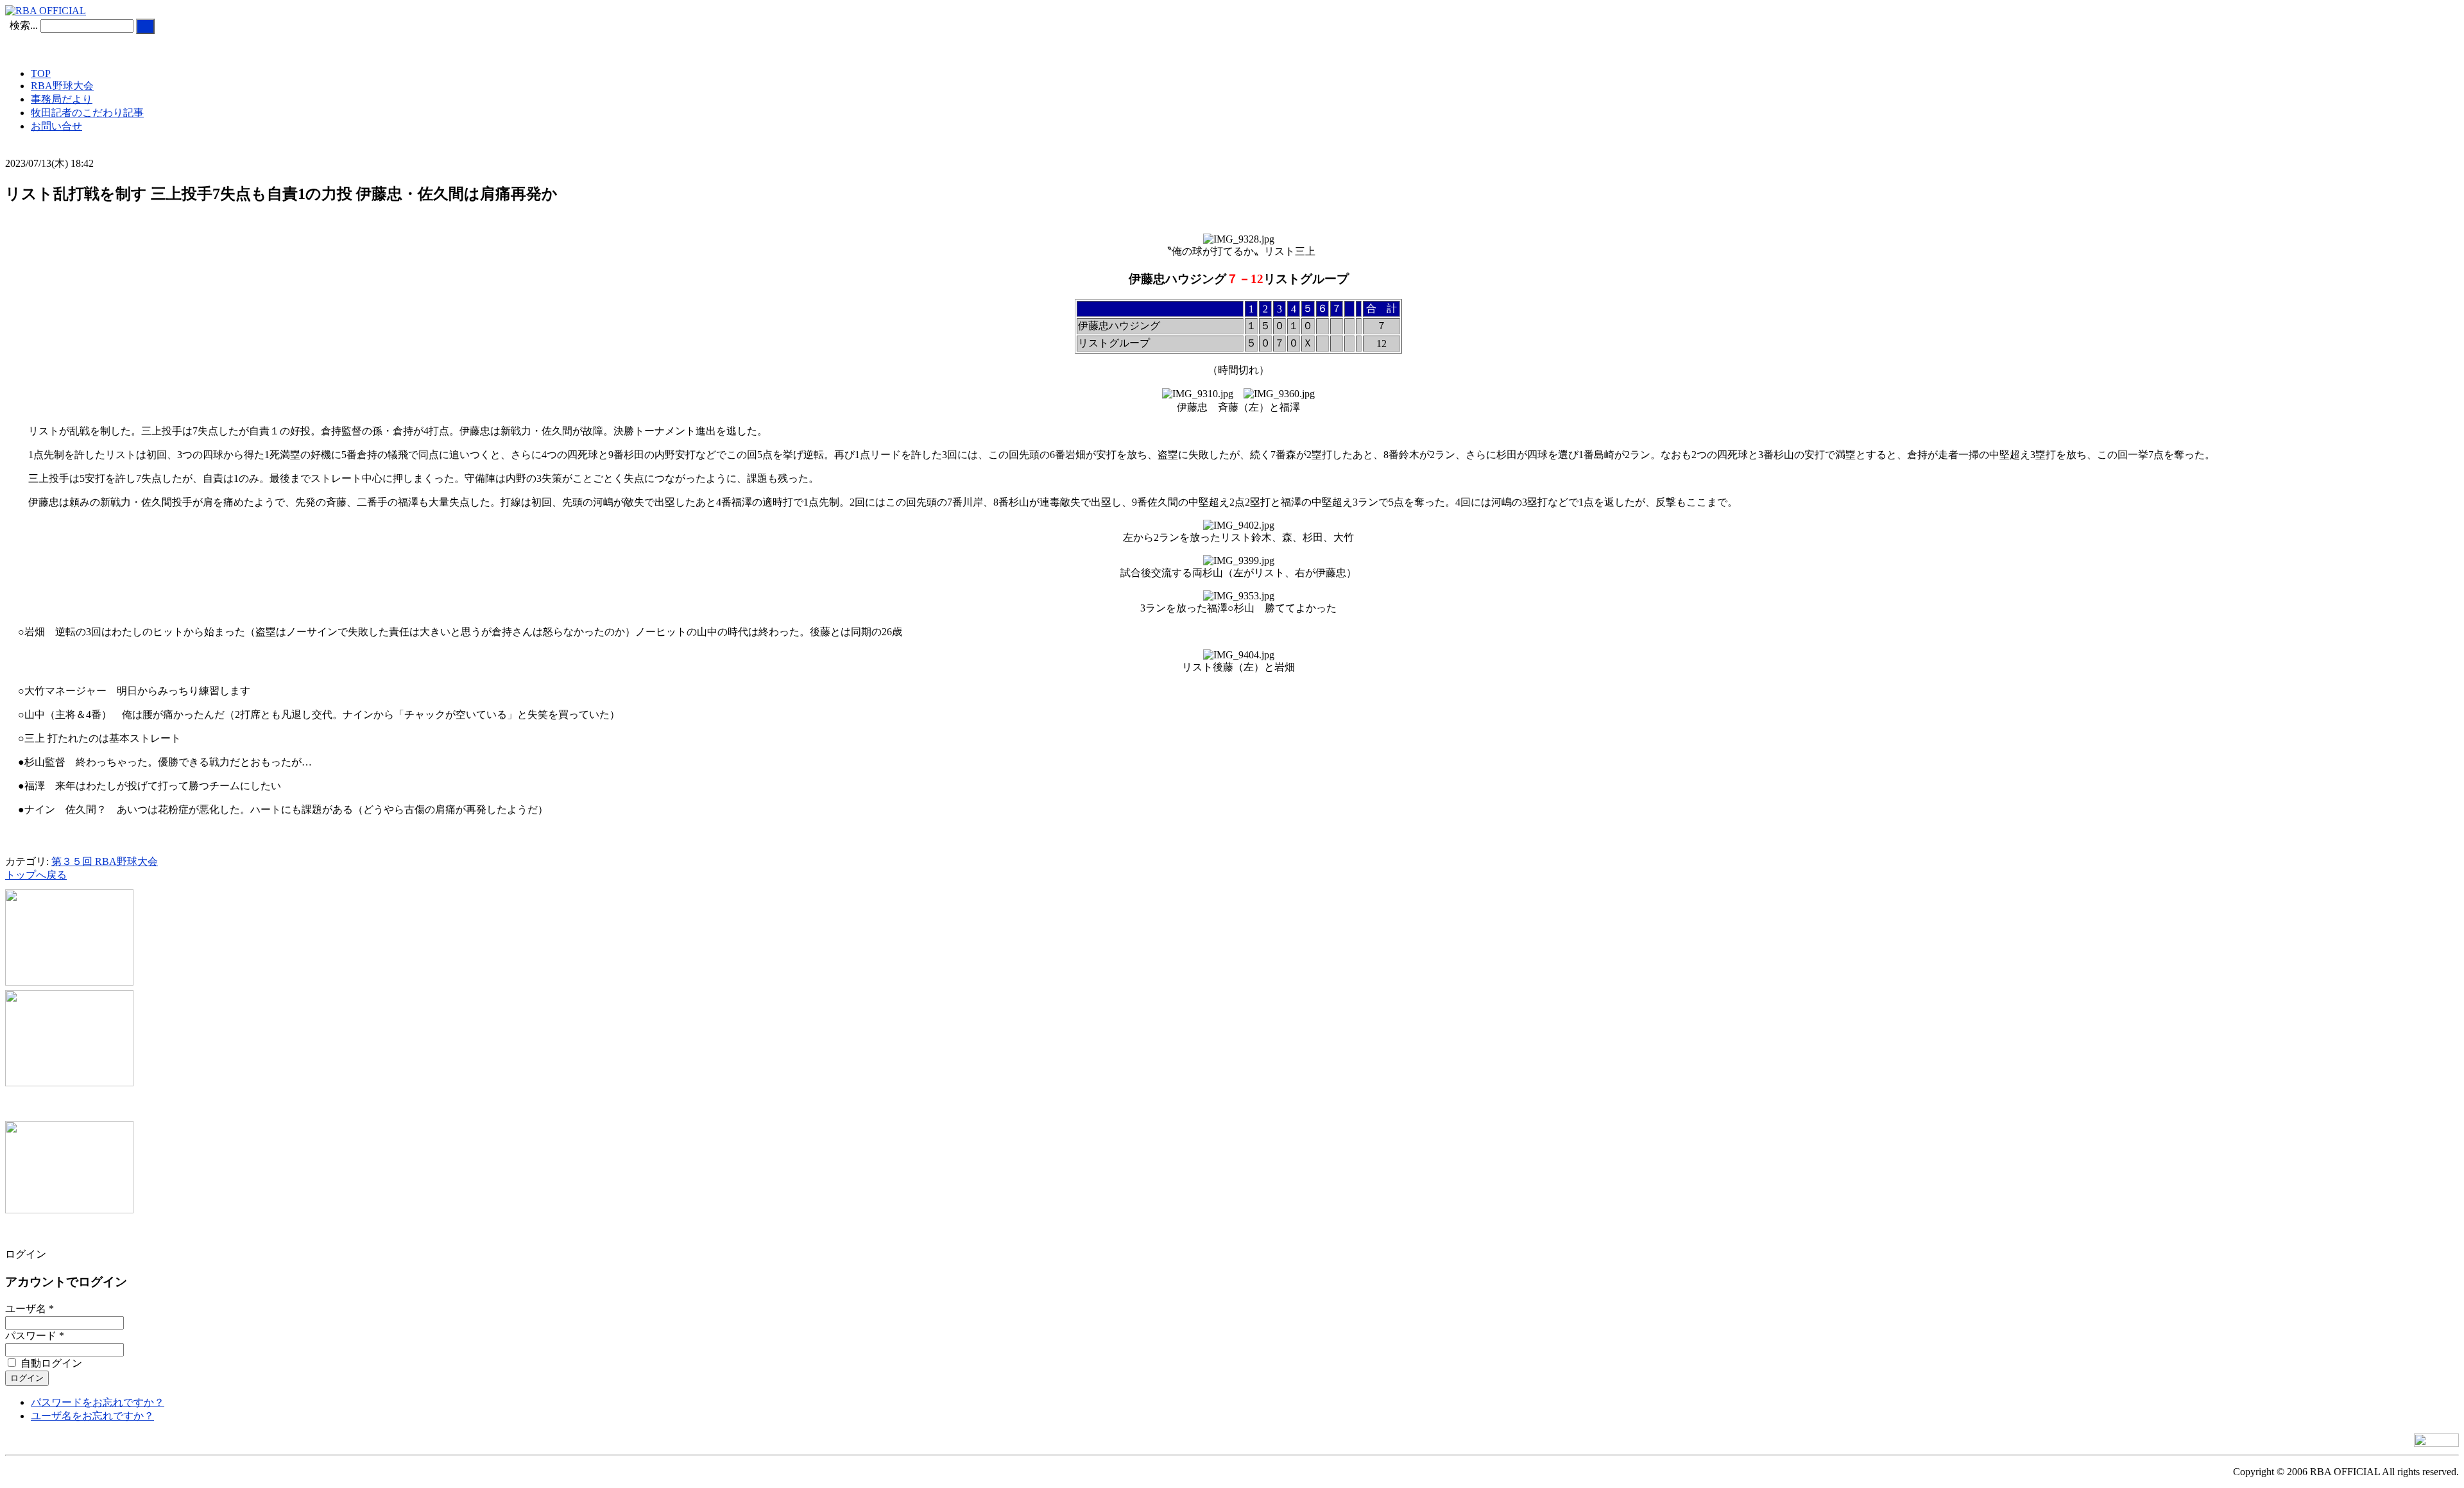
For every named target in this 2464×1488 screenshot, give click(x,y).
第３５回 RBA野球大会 (105, 861)
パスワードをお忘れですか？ (98, 1402)
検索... (24, 25)
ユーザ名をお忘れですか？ (92, 1416)
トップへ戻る (36, 875)
